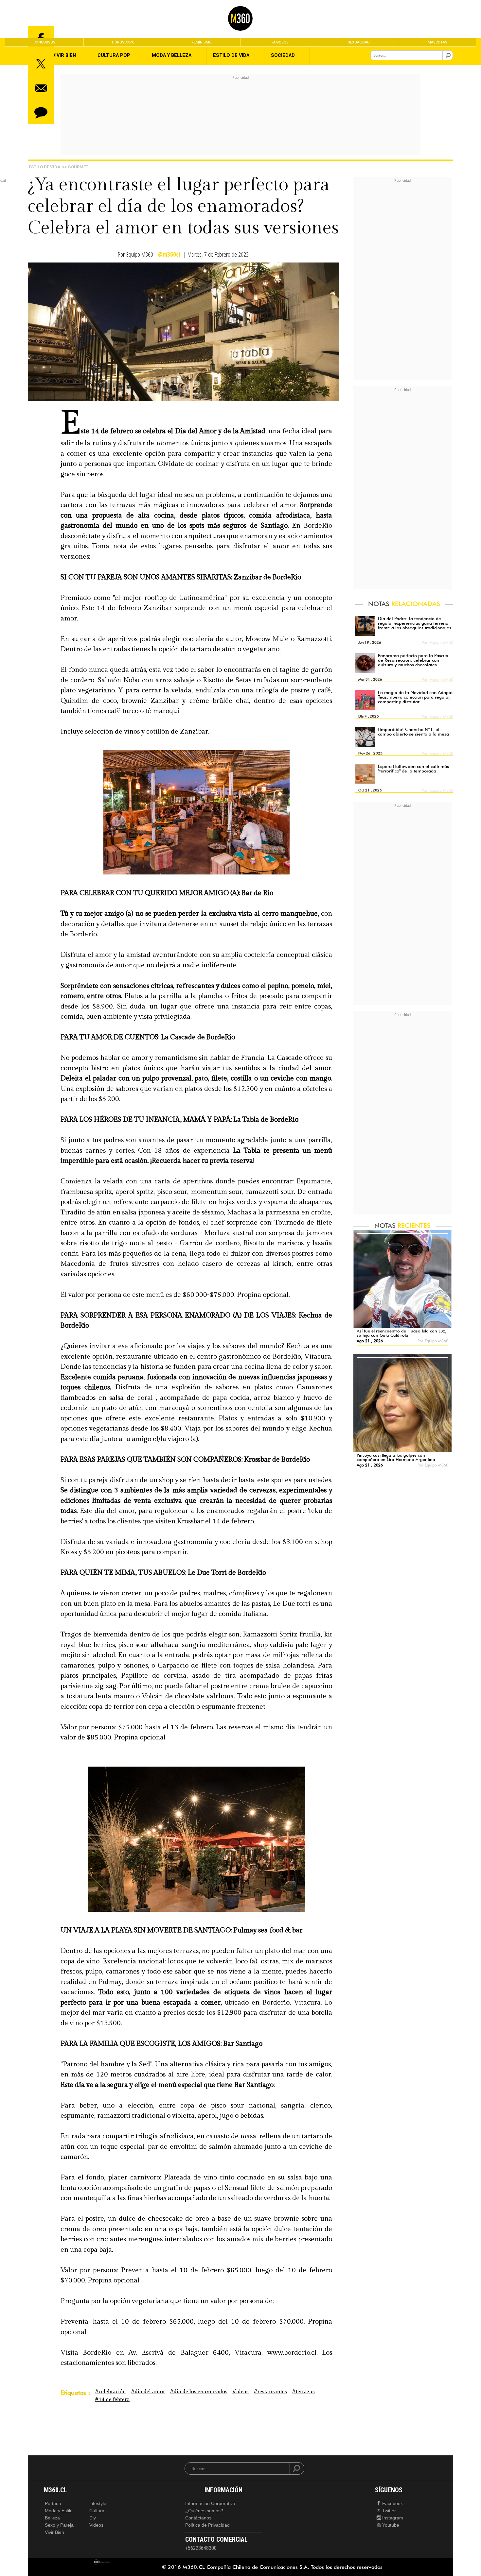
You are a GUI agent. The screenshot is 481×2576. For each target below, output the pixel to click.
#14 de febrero (112, 2400)
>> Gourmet (75, 167)
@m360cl (169, 254)
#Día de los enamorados (199, 2392)
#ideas (240, 2392)
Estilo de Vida (45, 167)
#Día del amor (148, 2392)
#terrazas (303, 2392)
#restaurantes (270, 2392)
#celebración (110, 2392)
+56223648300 (201, 2548)
